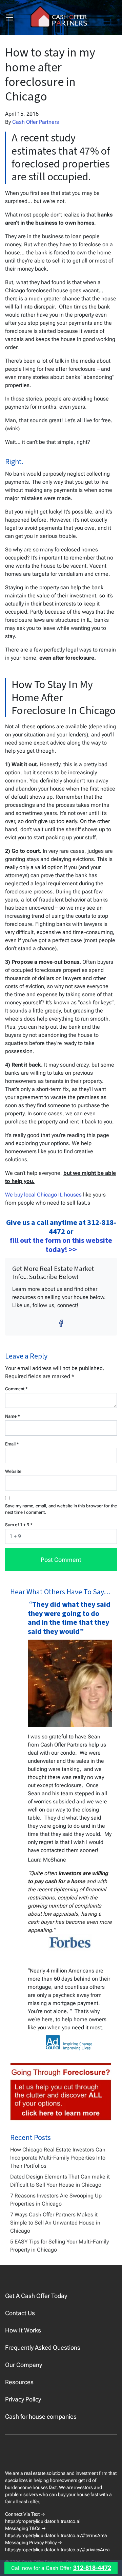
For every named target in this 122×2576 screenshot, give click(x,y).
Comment (16, 1389)
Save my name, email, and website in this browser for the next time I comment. (61, 1509)
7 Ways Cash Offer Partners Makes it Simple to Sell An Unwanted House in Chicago (55, 2223)
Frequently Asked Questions (43, 2347)
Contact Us (20, 2313)
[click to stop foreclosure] (61, 2092)
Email (12, 1444)
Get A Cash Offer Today (36, 2296)
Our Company (24, 2365)
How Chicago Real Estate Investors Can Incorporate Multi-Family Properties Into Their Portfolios (58, 2158)
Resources (19, 2382)
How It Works (23, 2330)
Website (13, 1471)
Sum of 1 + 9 (19, 1525)
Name (13, 1416)
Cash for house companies (41, 2417)
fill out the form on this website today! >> (61, 1245)
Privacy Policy (23, 2399)
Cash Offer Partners (36, 122)
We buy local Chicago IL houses (43, 1195)
